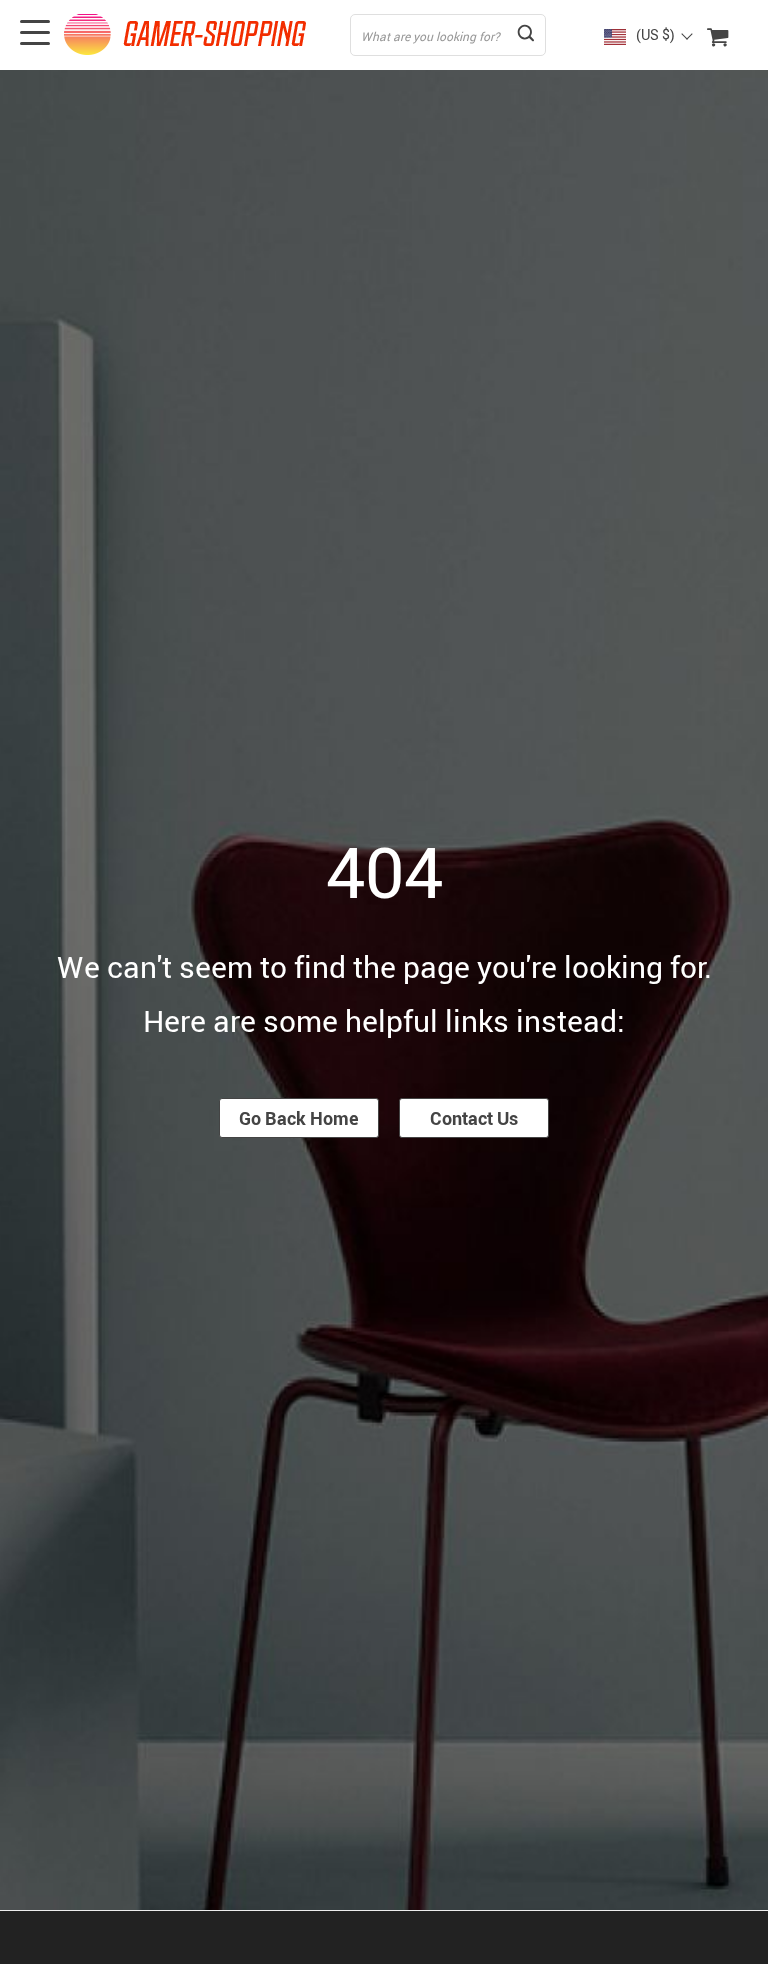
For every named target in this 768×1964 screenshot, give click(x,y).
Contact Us (474, 1118)
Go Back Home (299, 1118)
